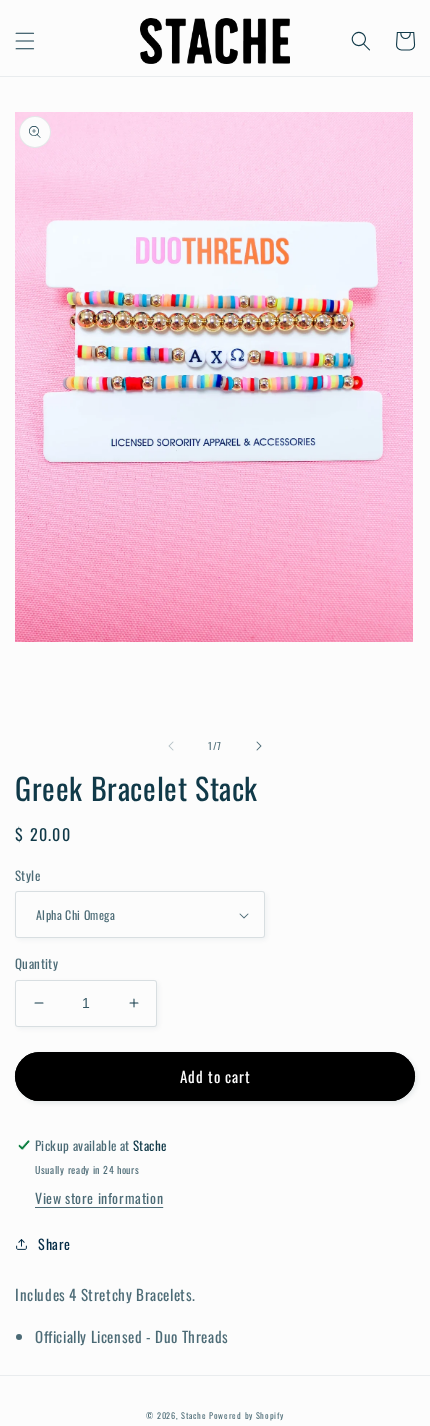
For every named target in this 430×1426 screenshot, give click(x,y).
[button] (25, 41)
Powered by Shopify (246, 1415)
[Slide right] (259, 746)
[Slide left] (171, 746)
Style (27, 875)
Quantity (36, 963)
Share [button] (54, 1243)
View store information (99, 1197)
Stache (193, 1415)
